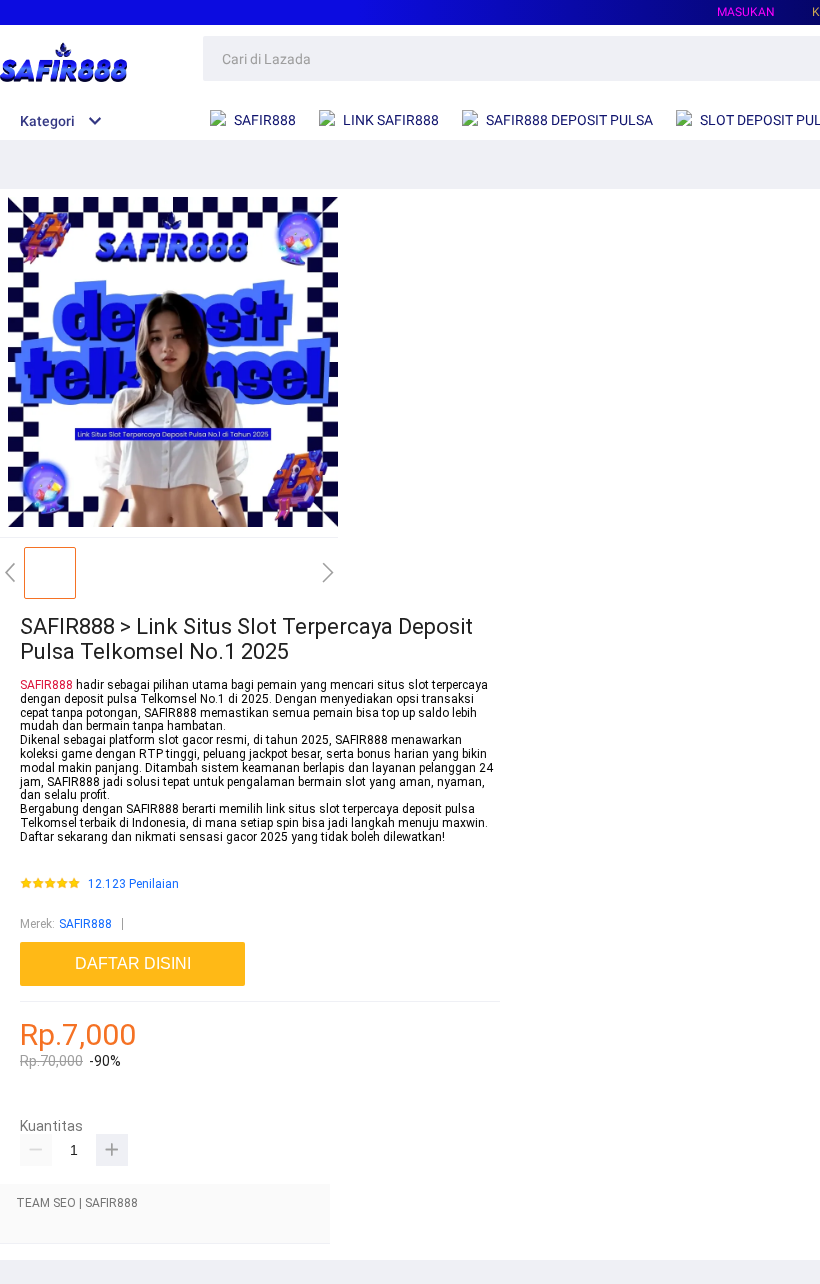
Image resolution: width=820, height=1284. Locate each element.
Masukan (746, 12)
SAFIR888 (46, 685)
